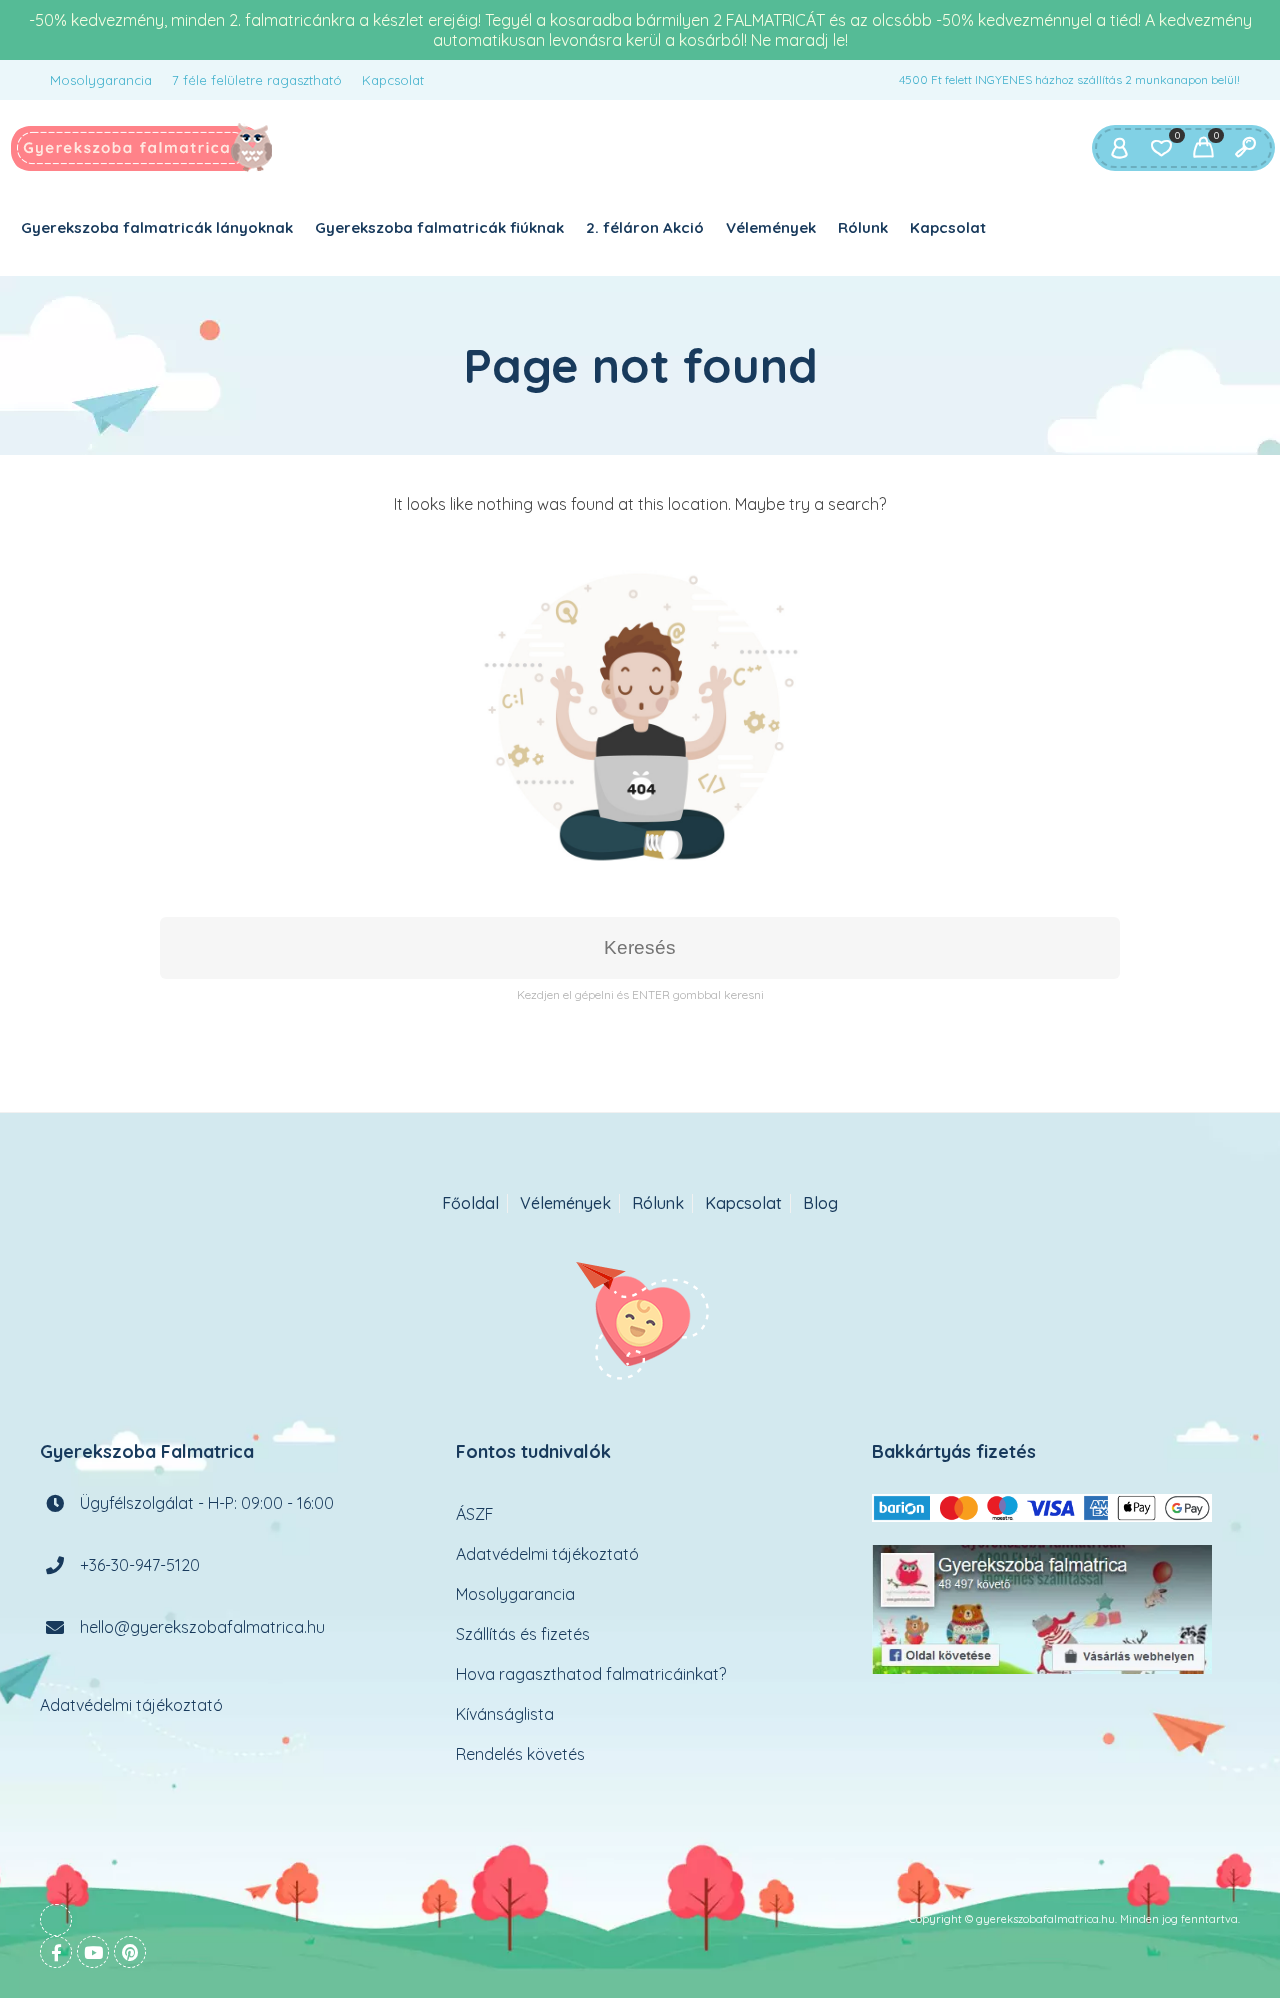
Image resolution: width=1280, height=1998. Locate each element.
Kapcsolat (393, 80)
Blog (820, 1203)
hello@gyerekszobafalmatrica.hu (202, 1627)
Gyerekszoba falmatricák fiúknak (439, 227)
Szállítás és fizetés (523, 1634)
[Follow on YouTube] (93, 1952)
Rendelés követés (520, 1754)
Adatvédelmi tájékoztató (131, 1705)
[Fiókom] (1119, 148)
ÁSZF (475, 1514)
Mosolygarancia (101, 80)
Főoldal (470, 1203)
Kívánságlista (505, 1714)
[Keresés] (1245, 148)
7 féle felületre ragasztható (257, 80)
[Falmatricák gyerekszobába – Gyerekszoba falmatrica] (142, 148)
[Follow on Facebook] (56, 1952)
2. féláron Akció (645, 227)
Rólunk (863, 227)
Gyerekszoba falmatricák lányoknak (157, 227)
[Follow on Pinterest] (130, 1952)
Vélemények (771, 227)
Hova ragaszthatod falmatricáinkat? (591, 1674)
